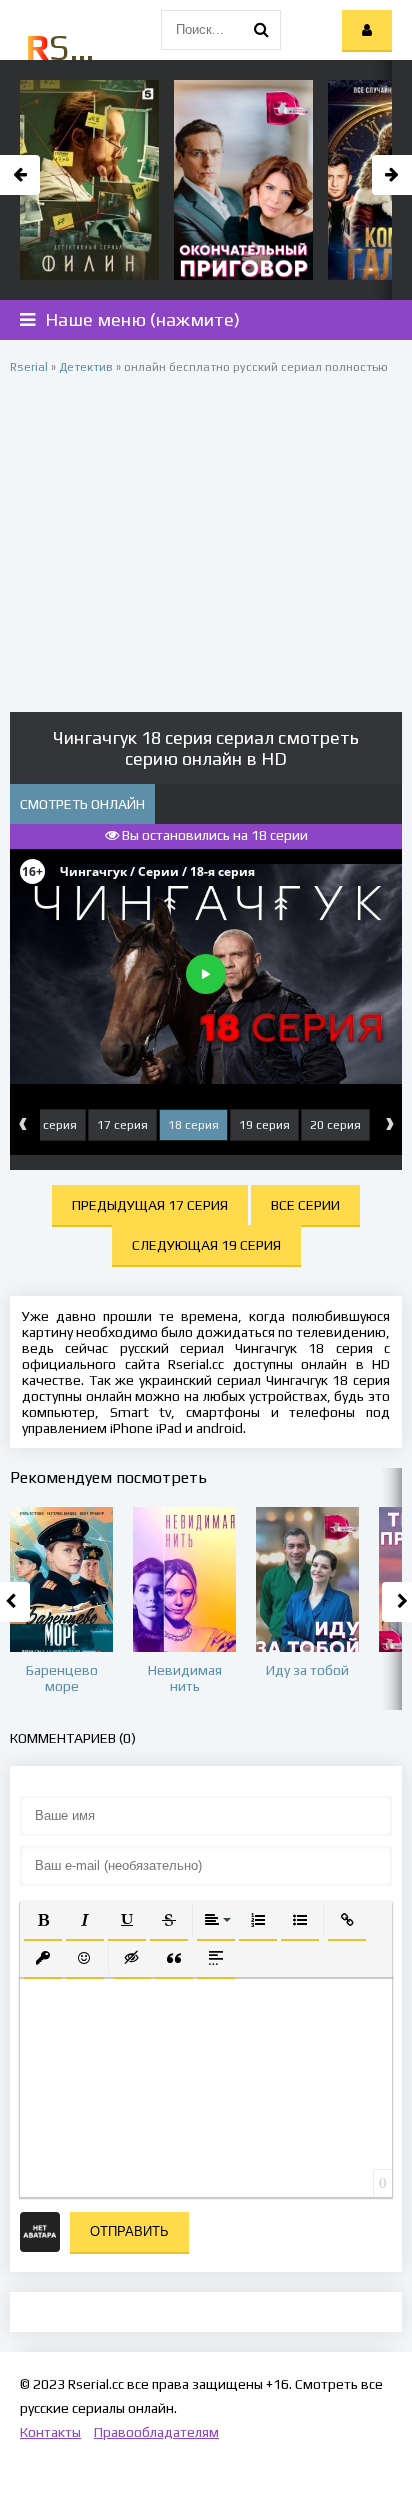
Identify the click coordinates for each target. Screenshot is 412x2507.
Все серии (305, 1205)
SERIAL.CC (62, 47)
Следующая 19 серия (206, 1245)
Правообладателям (156, 2432)
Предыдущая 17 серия (150, 1205)
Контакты (50, 2432)
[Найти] (261, 30)
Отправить (129, 2231)
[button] (43, 1920)
